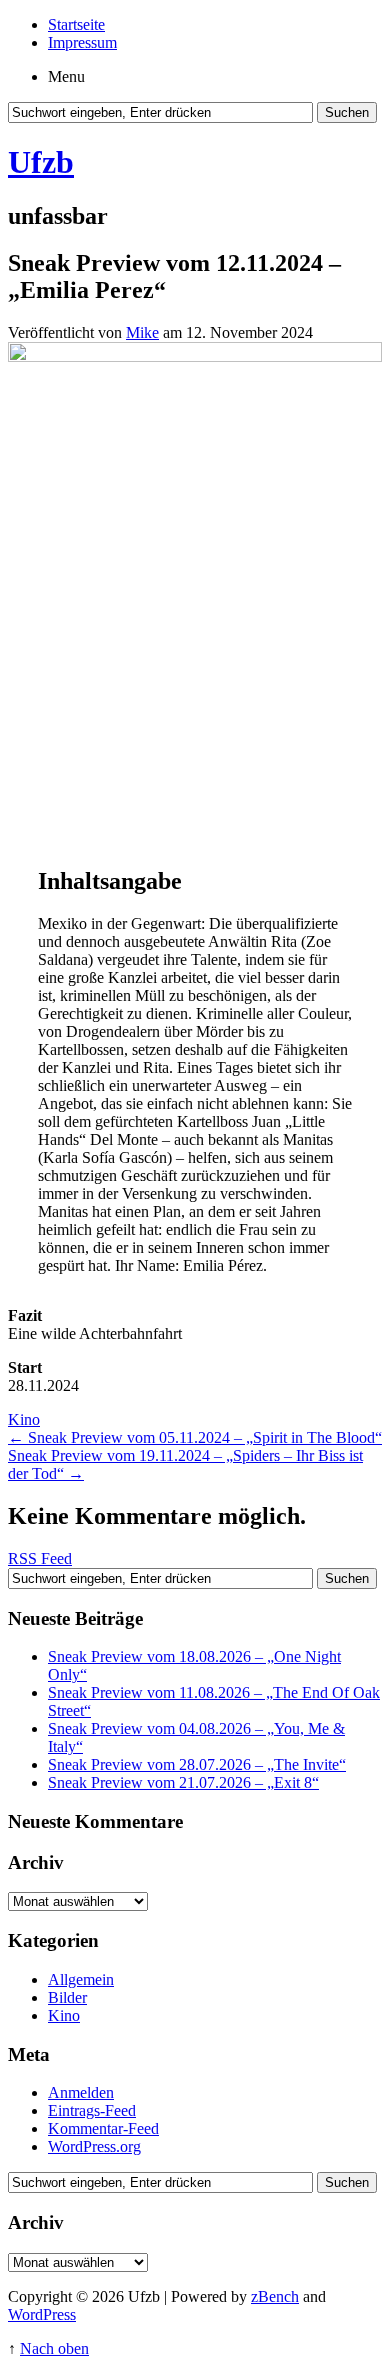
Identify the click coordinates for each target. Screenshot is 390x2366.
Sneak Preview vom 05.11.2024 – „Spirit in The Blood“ (195, 1437)
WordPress (42, 2314)
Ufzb (41, 162)
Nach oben (54, 2348)
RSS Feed (40, 1558)
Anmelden (81, 2092)
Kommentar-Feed (103, 2128)
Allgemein (81, 1979)
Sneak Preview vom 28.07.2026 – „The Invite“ (197, 1764)
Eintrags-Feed (92, 2110)
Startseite (76, 24)
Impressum (82, 42)
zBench (275, 2296)
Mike (142, 332)
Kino (24, 1419)
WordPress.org (94, 2146)
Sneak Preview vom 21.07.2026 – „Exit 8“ (183, 1782)
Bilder (67, 1997)
